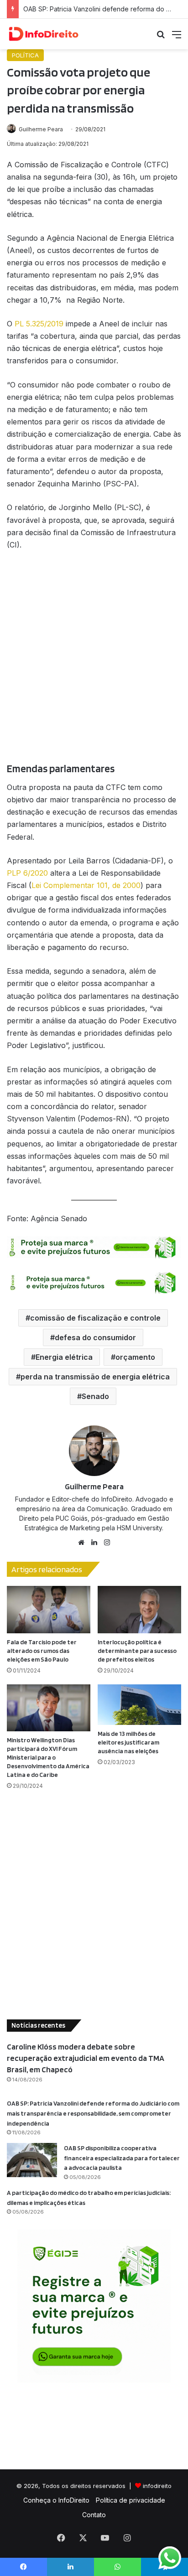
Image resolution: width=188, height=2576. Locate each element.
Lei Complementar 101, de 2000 (86, 885)
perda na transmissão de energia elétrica (95, 1377)
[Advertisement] (94, 661)
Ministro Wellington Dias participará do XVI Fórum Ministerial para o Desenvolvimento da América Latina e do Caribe (48, 1757)
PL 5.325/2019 (39, 324)
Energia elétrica (64, 1357)
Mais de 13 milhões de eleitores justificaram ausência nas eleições (128, 1742)
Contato (94, 2515)
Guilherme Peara (41, 129)
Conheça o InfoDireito (56, 2500)
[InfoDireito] (43, 34)
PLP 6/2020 (27, 873)
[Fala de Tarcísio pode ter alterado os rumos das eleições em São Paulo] (49, 1609)
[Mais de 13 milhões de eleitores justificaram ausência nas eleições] (139, 1705)
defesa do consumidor (95, 1337)
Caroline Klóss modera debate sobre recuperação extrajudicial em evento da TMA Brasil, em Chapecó (86, 2058)
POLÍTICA (25, 55)
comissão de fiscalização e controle (95, 1318)
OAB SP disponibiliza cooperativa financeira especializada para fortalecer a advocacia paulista (122, 2158)
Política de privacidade (131, 2500)
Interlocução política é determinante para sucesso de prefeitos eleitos (137, 1651)
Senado (95, 1396)
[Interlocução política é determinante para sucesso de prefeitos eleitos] (139, 1609)
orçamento (135, 1357)
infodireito (157, 2486)
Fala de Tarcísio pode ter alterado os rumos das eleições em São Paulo (42, 1651)
